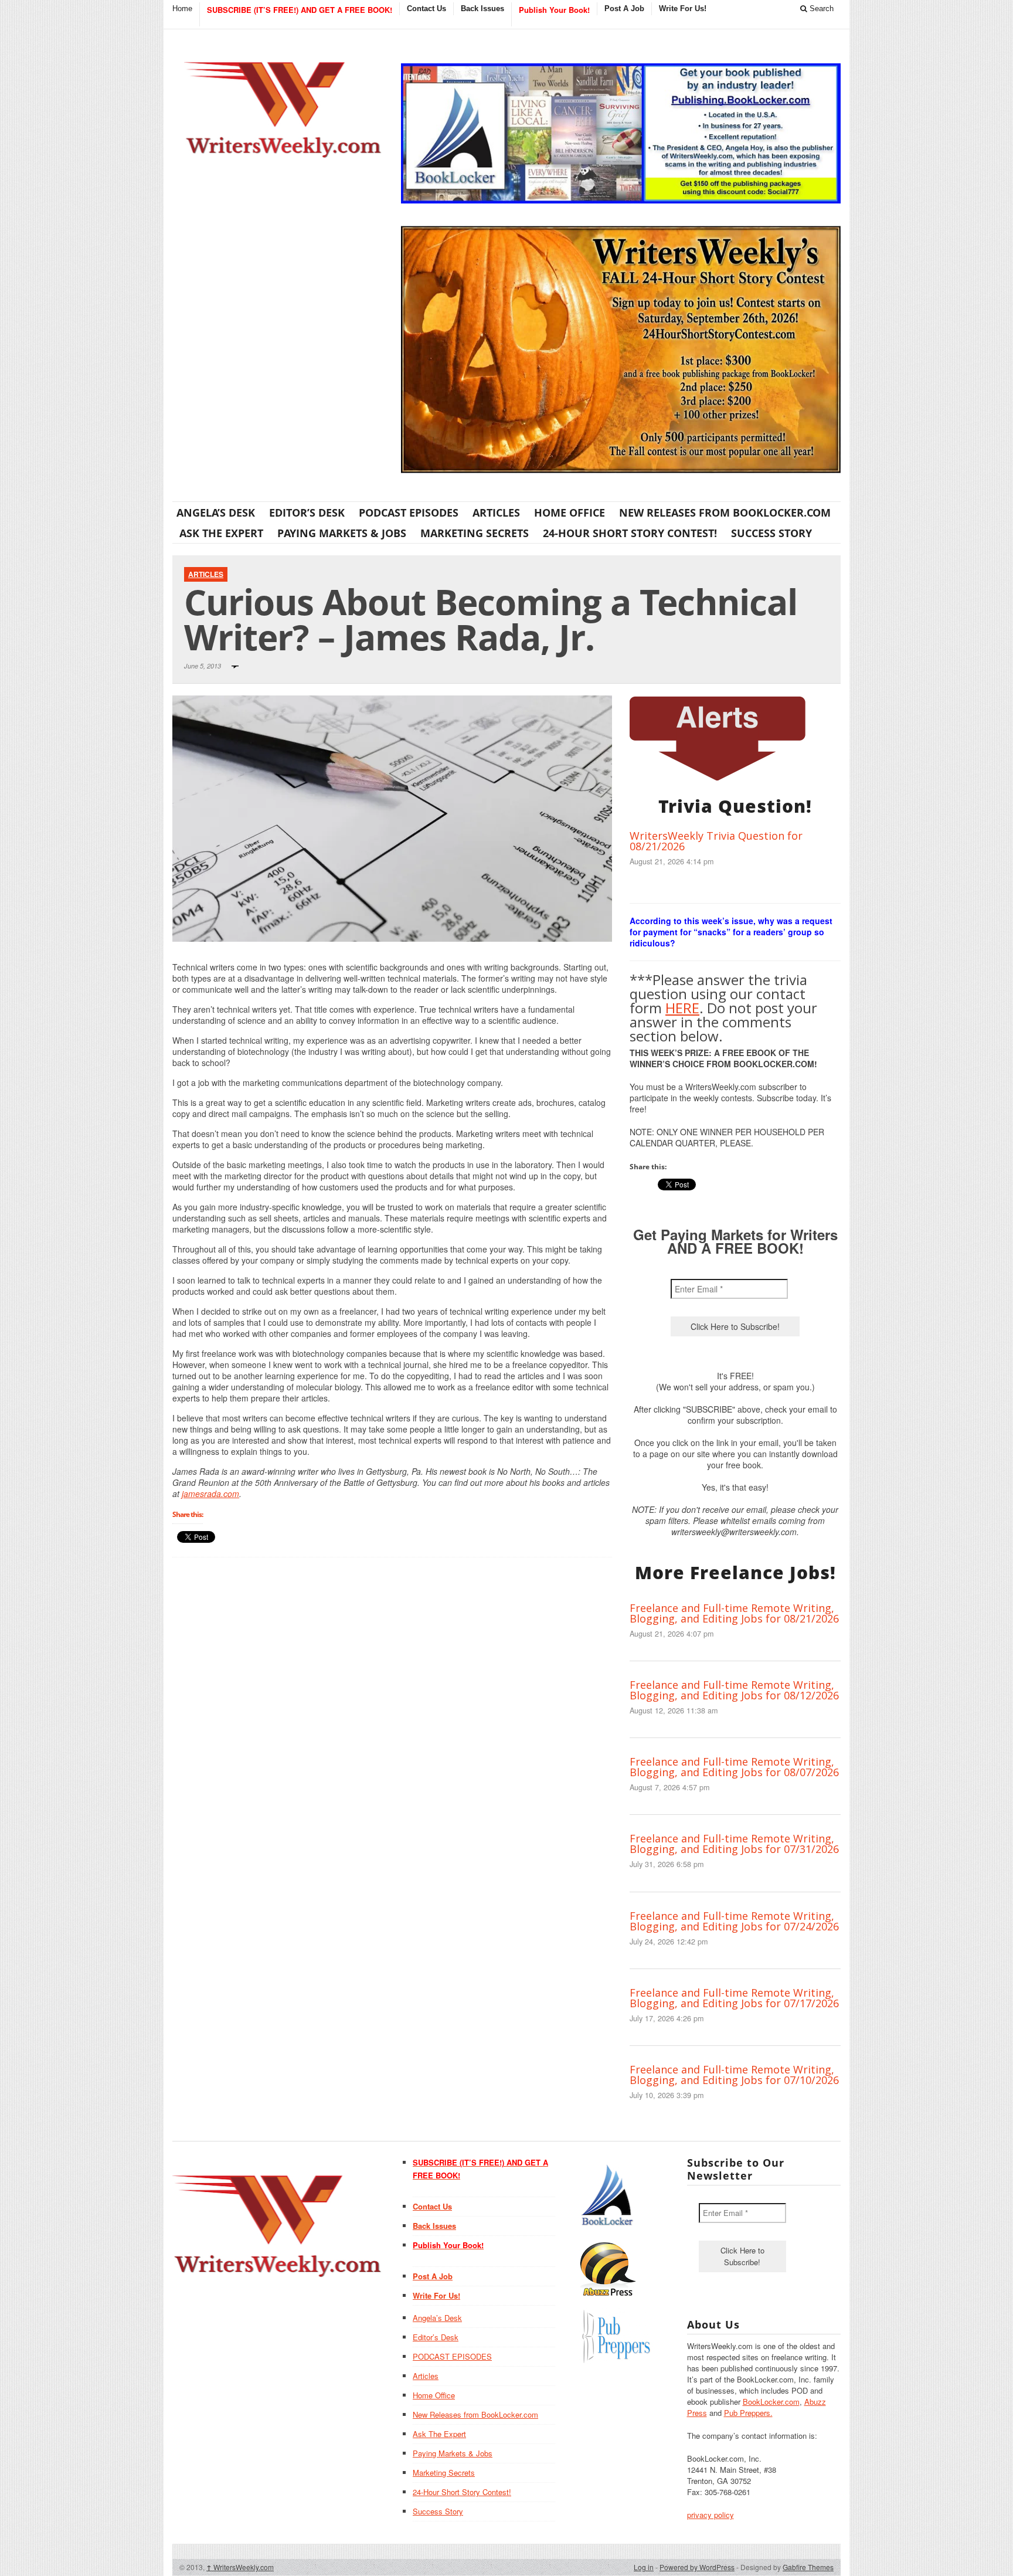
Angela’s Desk (216, 513)
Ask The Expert (221, 533)
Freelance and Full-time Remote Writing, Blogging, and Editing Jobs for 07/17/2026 (734, 1998)
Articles (496, 513)
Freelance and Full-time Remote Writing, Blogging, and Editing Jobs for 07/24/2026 (734, 1921)
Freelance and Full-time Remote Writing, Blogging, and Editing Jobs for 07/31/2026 (734, 1844)
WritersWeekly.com (240, 2567)
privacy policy (711, 2515)
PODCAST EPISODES (409, 513)
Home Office (570, 513)
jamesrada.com (210, 1494)
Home (182, 9)
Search (820, 9)
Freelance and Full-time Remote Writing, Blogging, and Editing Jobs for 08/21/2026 (734, 1613)
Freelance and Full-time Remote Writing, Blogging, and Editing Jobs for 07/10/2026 (734, 2075)
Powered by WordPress (697, 2567)
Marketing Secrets (475, 533)
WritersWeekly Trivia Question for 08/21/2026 (716, 841)
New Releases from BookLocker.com (725, 513)
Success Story (771, 533)
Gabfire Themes (808, 2567)
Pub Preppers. (748, 2413)
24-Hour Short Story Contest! (630, 533)
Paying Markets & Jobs (342, 533)
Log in (644, 2567)
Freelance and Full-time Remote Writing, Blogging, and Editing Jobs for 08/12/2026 (734, 1690)
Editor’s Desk (307, 513)
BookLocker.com (771, 2402)
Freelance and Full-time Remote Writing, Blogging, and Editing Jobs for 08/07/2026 (734, 1767)
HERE (682, 1008)
